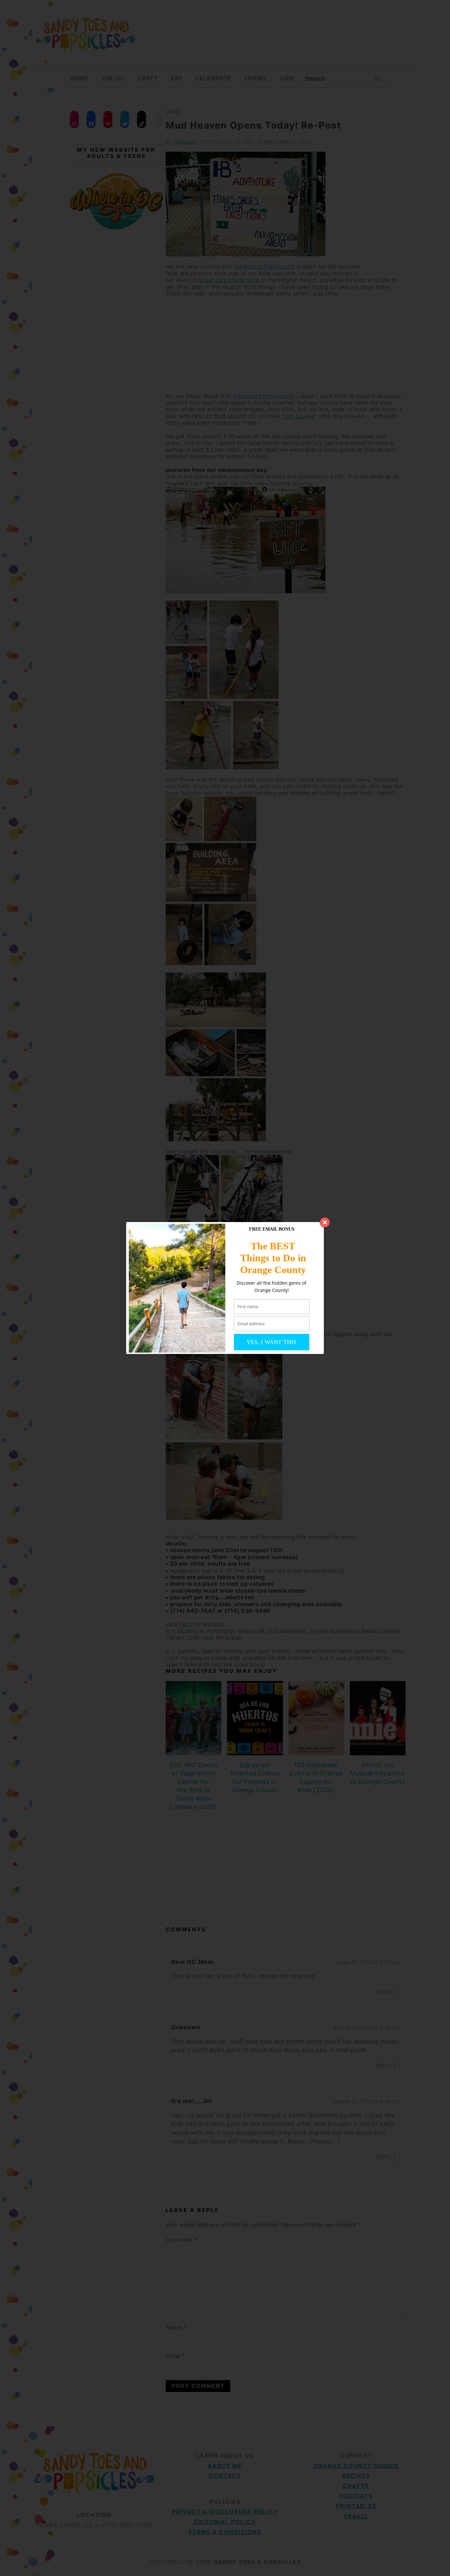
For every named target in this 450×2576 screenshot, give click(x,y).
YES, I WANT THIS (271, 1342)
